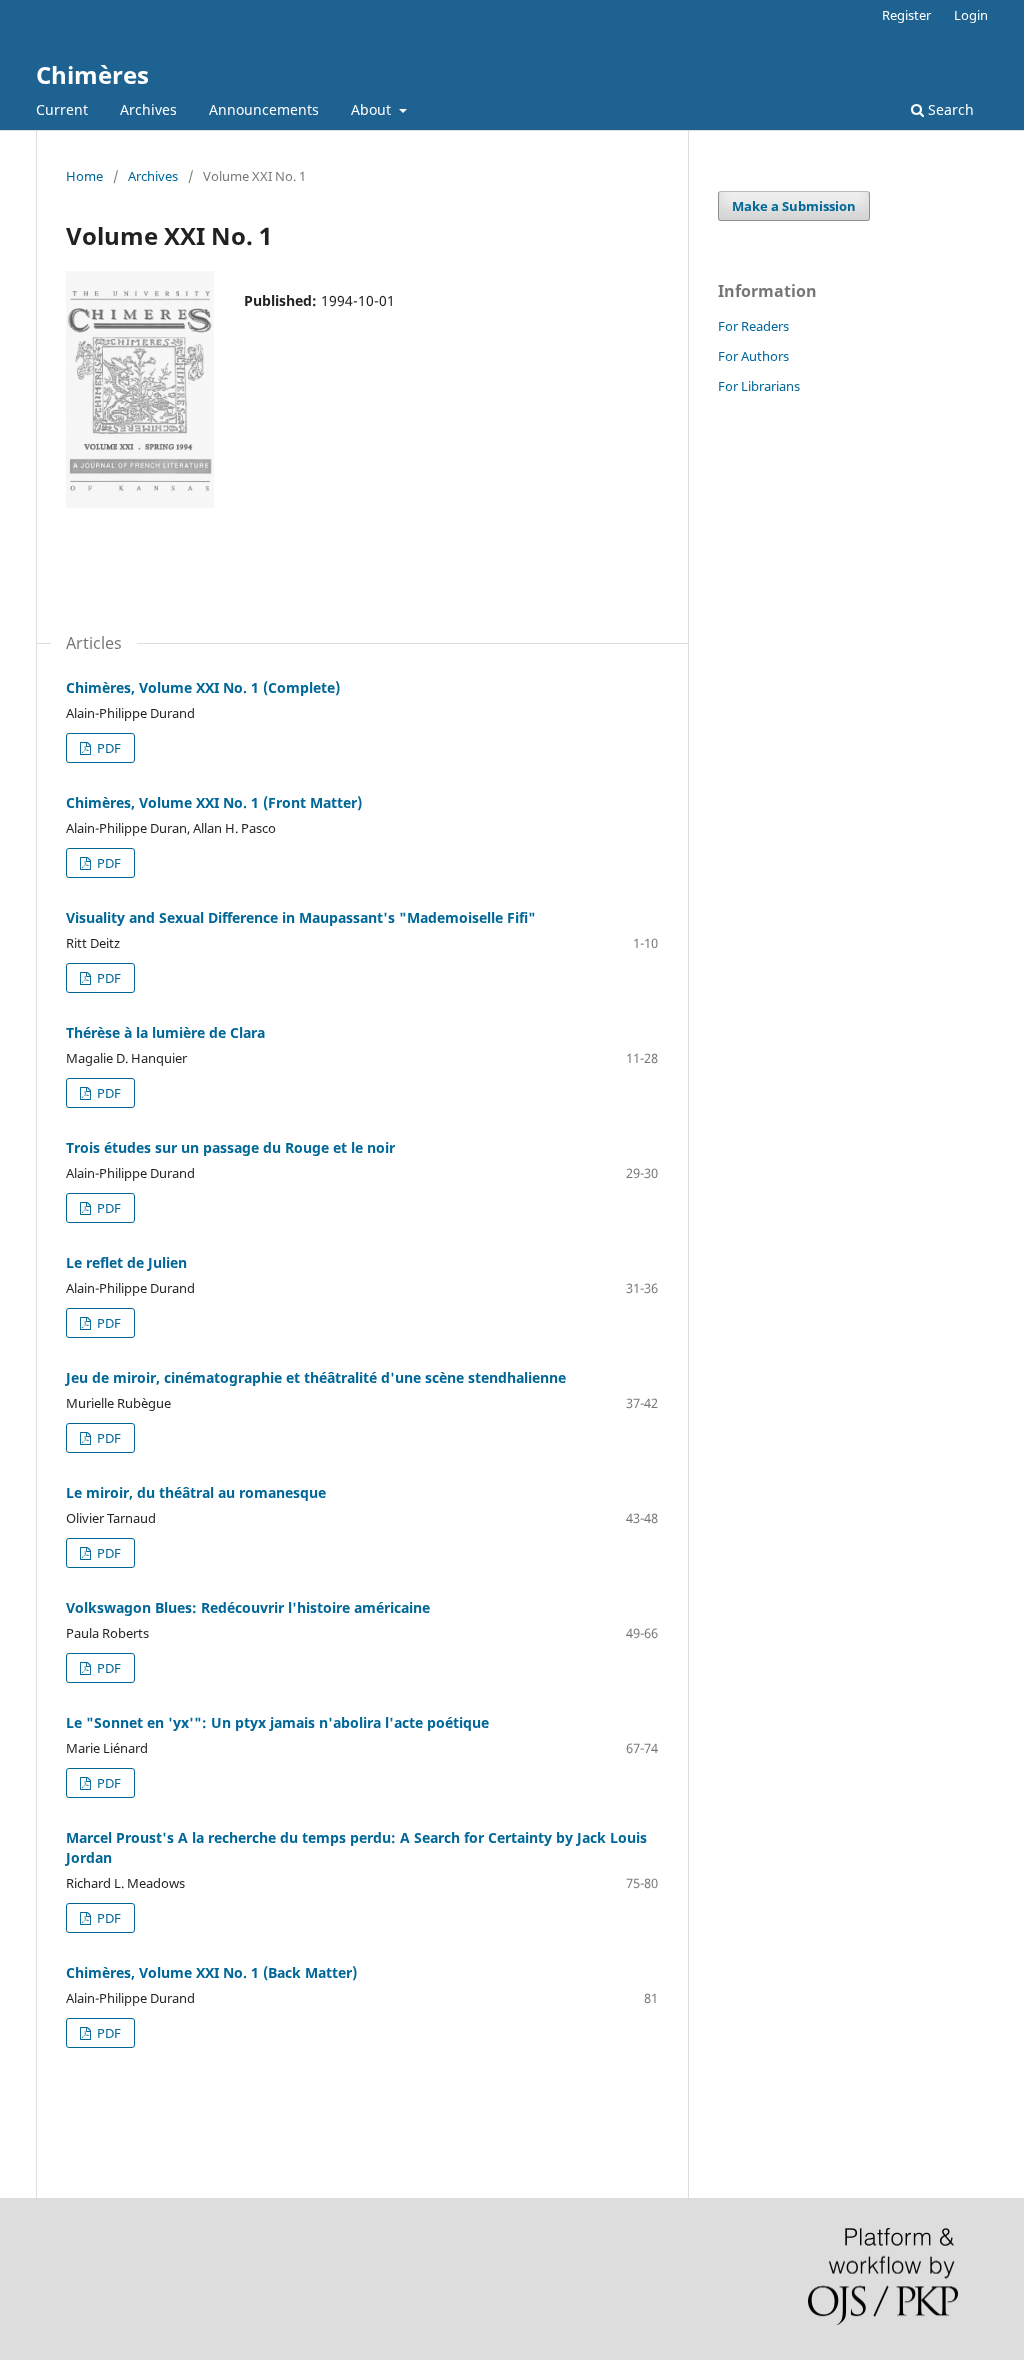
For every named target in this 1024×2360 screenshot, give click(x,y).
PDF (107, 748)
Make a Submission (794, 206)
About (373, 109)
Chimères (92, 74)
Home (84, 176)
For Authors (753, 356)
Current (62, 109)
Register (906, 15)
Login (971, 15)
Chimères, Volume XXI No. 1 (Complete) (203, 687)
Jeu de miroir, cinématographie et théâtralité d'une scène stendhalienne (316, 1377)
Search (949, 109)
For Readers (753, 326)
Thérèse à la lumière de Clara (165, 1032)
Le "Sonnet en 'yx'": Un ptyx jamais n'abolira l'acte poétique (277, 1722)
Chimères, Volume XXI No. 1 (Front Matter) (214, 802)
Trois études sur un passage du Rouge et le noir (230, 1147)
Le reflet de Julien (126, 1262)
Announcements (264, 109)
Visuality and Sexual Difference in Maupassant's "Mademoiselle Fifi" (301, 917)
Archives (148, 109)
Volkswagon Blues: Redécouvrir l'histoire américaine (248, 1607)
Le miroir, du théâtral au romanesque (196, 1492)
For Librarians (759, 386)
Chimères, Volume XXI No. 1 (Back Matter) (211, 1972)
